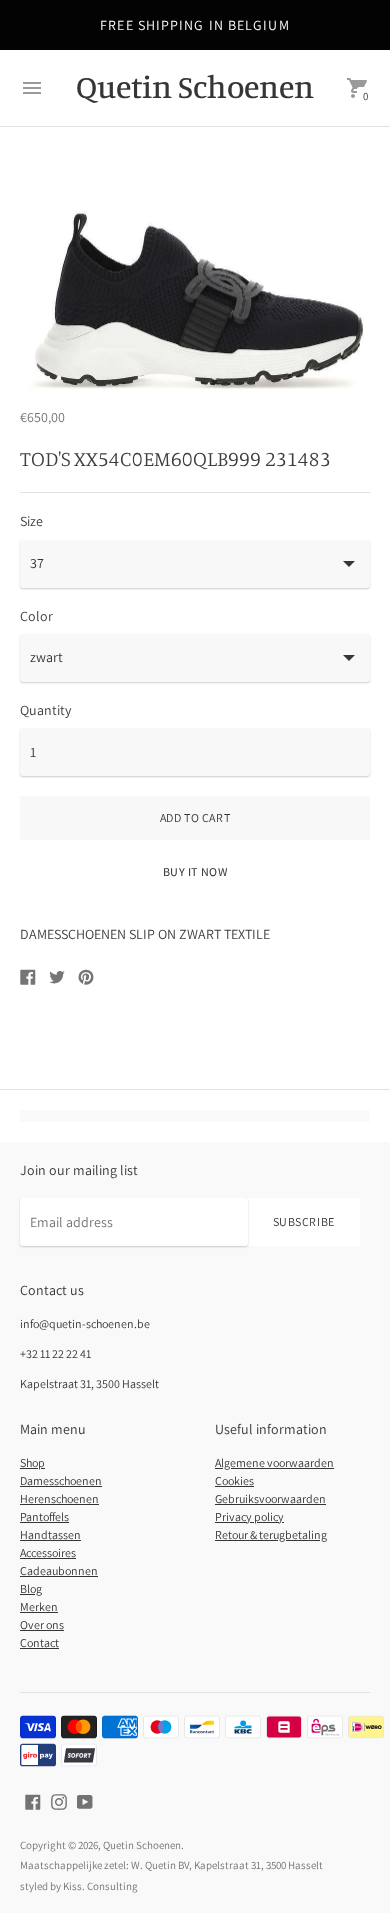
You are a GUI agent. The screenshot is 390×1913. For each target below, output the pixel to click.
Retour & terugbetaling (271, 1534)
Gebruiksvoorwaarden (270, 1498)
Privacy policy (249, 1516)
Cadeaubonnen (59, 1570)
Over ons (42, 1624)
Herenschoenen (59, 1498)
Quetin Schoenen (142, 1845)
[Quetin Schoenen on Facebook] (33, 1801)
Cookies (234, 1480)
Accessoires (48, 1552)
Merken (39, 1606)
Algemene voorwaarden (274, 1462)
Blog (31, 1588)
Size (31, 521)
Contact (39, 1642)
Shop (32, 1462)
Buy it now (195, 871)
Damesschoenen (61, 1480)
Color (36, 616)
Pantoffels (44, 1516)
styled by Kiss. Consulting (79, 1886)
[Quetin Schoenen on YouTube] (85, 1801)
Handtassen (50, 1534)
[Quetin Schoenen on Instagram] (59, 1801)
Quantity (45, 710)
